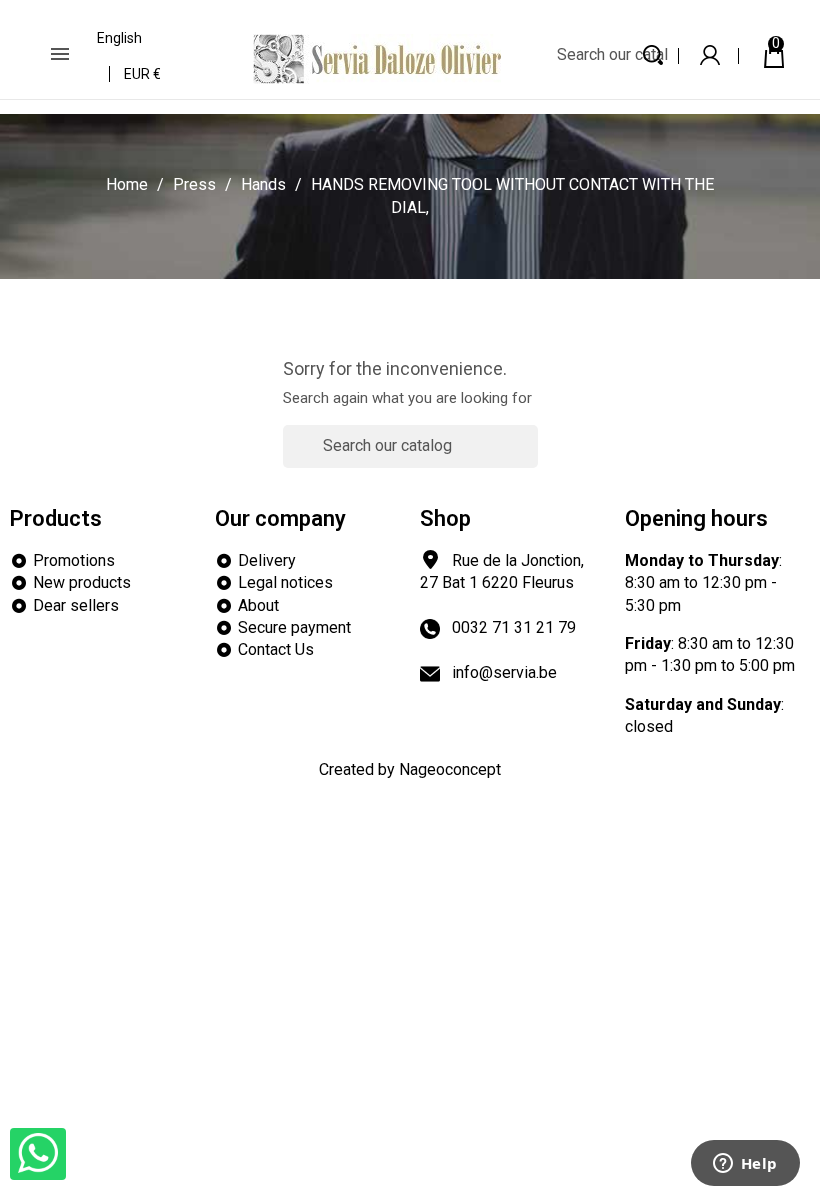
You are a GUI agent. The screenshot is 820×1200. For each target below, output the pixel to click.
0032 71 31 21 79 (514, 627)
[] (530, 457)
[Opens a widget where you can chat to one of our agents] (745, 1165)
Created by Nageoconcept (410, 769)
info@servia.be (504, 672)
